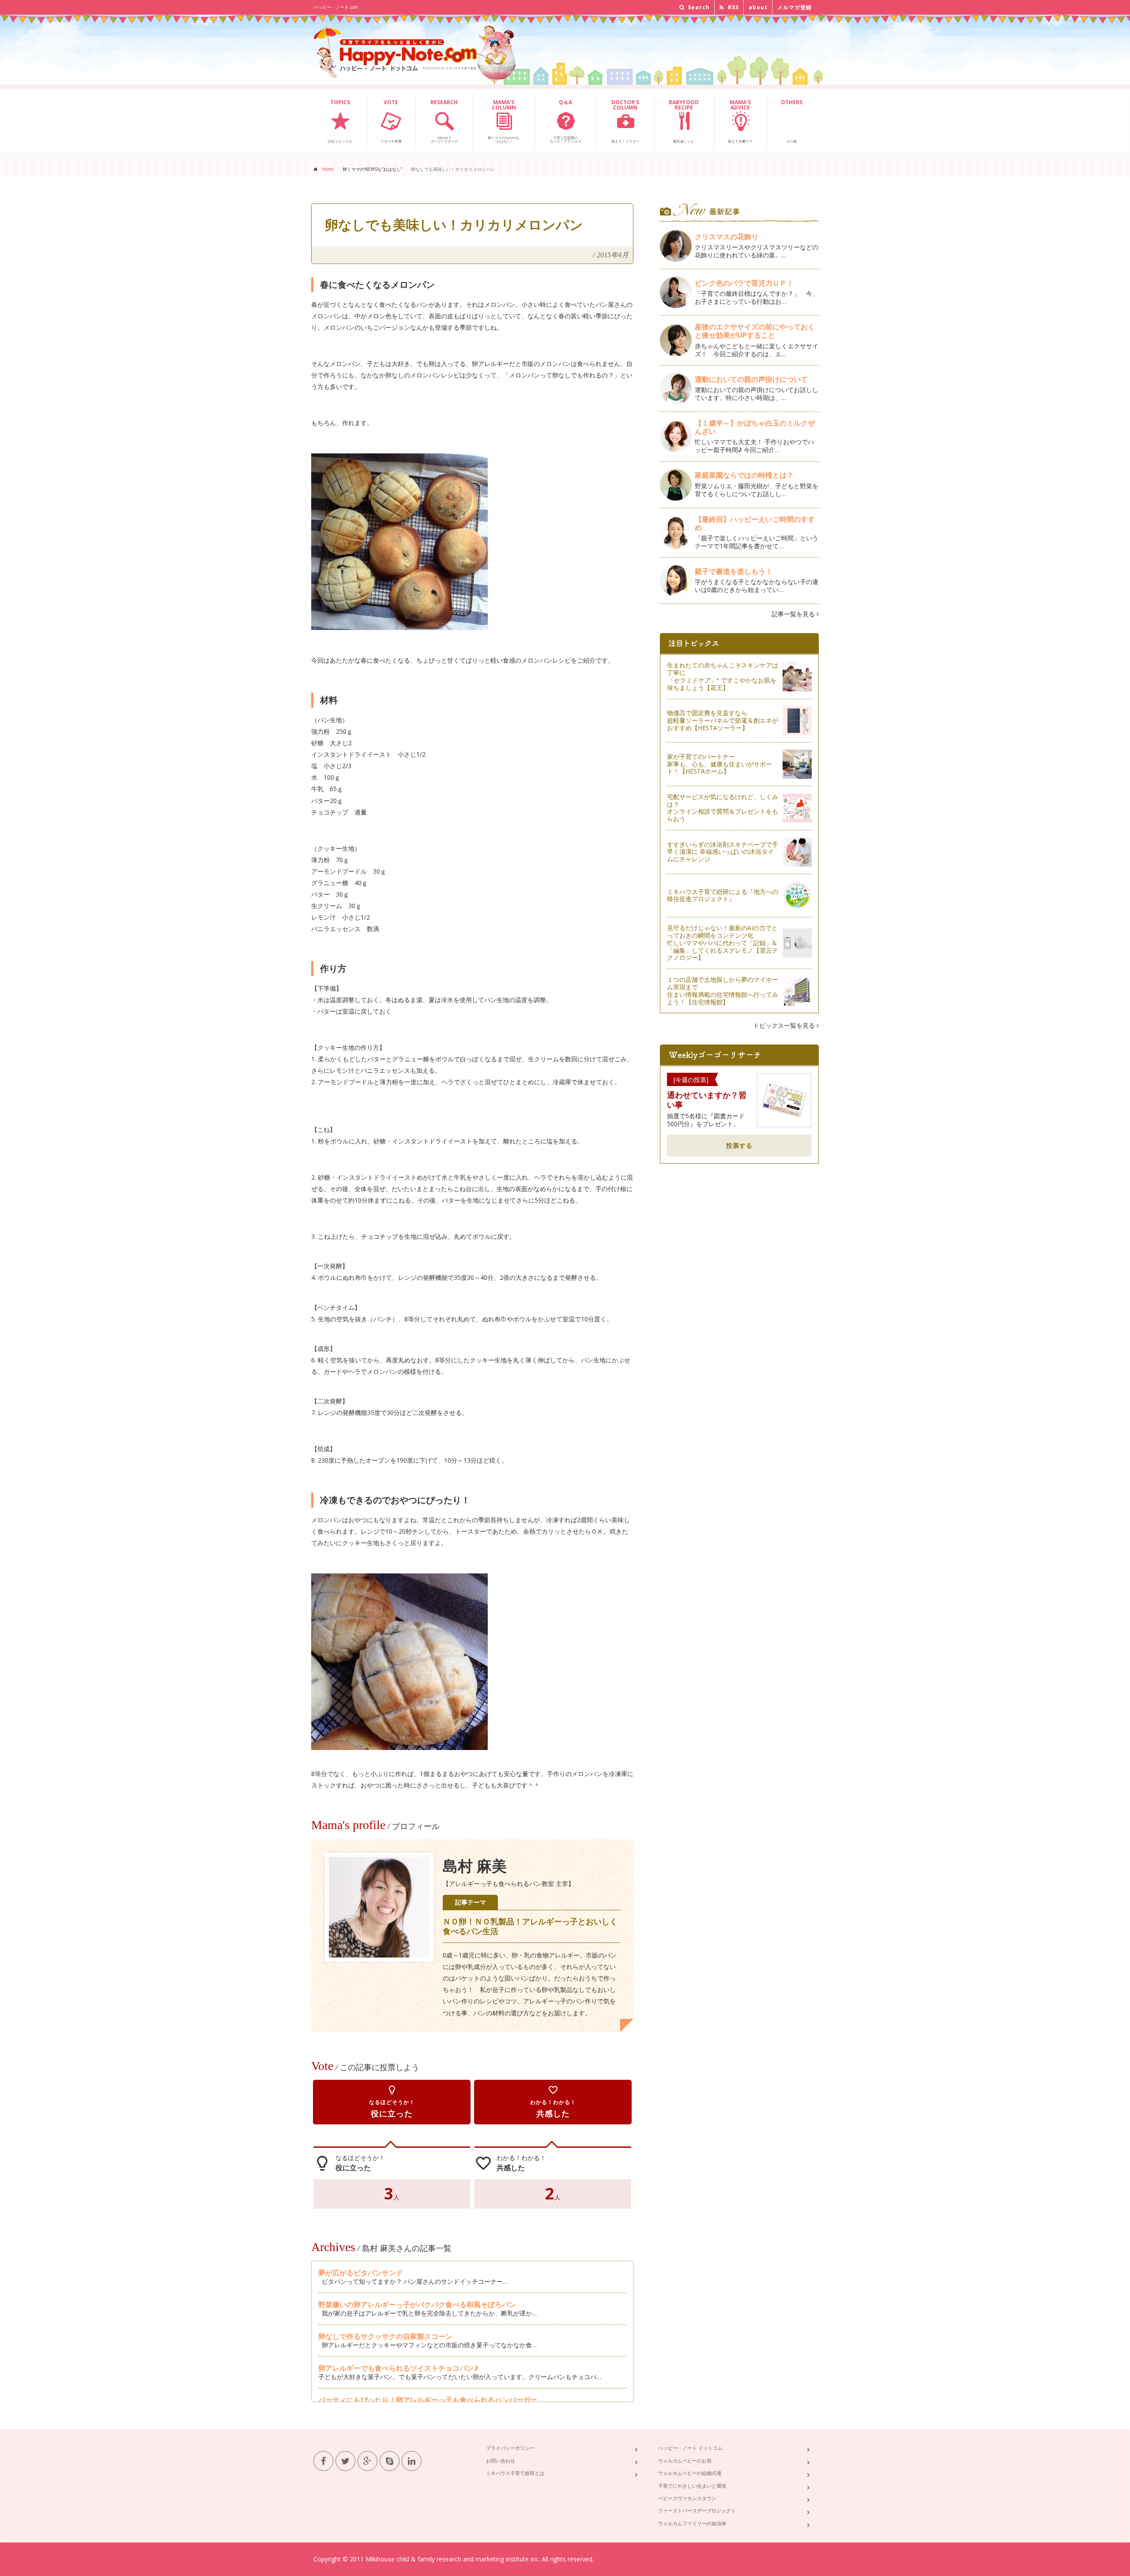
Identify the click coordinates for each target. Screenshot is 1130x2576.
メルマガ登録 (795, 7)
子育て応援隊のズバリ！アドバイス (565, 121)
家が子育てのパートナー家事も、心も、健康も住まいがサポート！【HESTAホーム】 (719, 764)
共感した (553, 2102)
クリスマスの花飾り (727, 237)
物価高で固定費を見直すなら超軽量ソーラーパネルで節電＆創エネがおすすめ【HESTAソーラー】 (723, 720)
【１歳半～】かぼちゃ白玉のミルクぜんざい (755, 427)
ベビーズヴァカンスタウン (687, 2498)
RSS (733, 7)
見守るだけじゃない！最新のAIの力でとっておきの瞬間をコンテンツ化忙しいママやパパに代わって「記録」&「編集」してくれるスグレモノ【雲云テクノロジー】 (723, 943)
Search (698, 7)
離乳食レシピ (684, 121)
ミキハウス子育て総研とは (515, 2473)
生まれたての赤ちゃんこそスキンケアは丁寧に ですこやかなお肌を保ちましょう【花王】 (723, 676)
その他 (792, 121)
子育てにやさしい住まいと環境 (692, 2486)
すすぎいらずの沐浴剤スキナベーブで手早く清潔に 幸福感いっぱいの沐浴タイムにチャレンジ (723, 852)
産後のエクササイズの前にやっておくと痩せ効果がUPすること (755, 331)
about (758, 7)
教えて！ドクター (625, 121)
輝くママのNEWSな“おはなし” (504, 121)
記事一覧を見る (794, 614)
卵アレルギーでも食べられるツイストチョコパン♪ (398, 2368)
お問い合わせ (501, 2461)
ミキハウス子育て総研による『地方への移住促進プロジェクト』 (723, 895)
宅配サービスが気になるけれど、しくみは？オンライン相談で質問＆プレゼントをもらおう (723, 808)
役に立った (392, 2102)
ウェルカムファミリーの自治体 (692, 2523)
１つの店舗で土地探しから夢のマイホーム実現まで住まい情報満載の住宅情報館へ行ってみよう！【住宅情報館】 (723, 990)
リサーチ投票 (391, 121)
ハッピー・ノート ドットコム (690, 2448)
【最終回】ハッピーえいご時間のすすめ (755, 523)
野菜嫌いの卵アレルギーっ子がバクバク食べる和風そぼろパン (417, 2304)
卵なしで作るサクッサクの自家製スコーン (385, 2336)
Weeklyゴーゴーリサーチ (444, 121)
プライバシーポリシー (510, 2448)
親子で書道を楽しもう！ (734, 571)
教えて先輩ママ (740, 121)
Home (328, 169)
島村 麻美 (475, 1866)
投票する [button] (739, 1145)
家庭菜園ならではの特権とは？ (744, 475)
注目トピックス (340, 121)
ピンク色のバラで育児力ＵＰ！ (744, 283)
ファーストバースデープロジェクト (697, 2510)
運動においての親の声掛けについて (751, 379)
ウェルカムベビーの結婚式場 (690, 2473)
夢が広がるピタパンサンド (361, 2273)
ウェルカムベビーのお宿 (685, 2461)
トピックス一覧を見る (785, 1025)
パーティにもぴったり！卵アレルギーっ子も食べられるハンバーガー (428, 2400)
